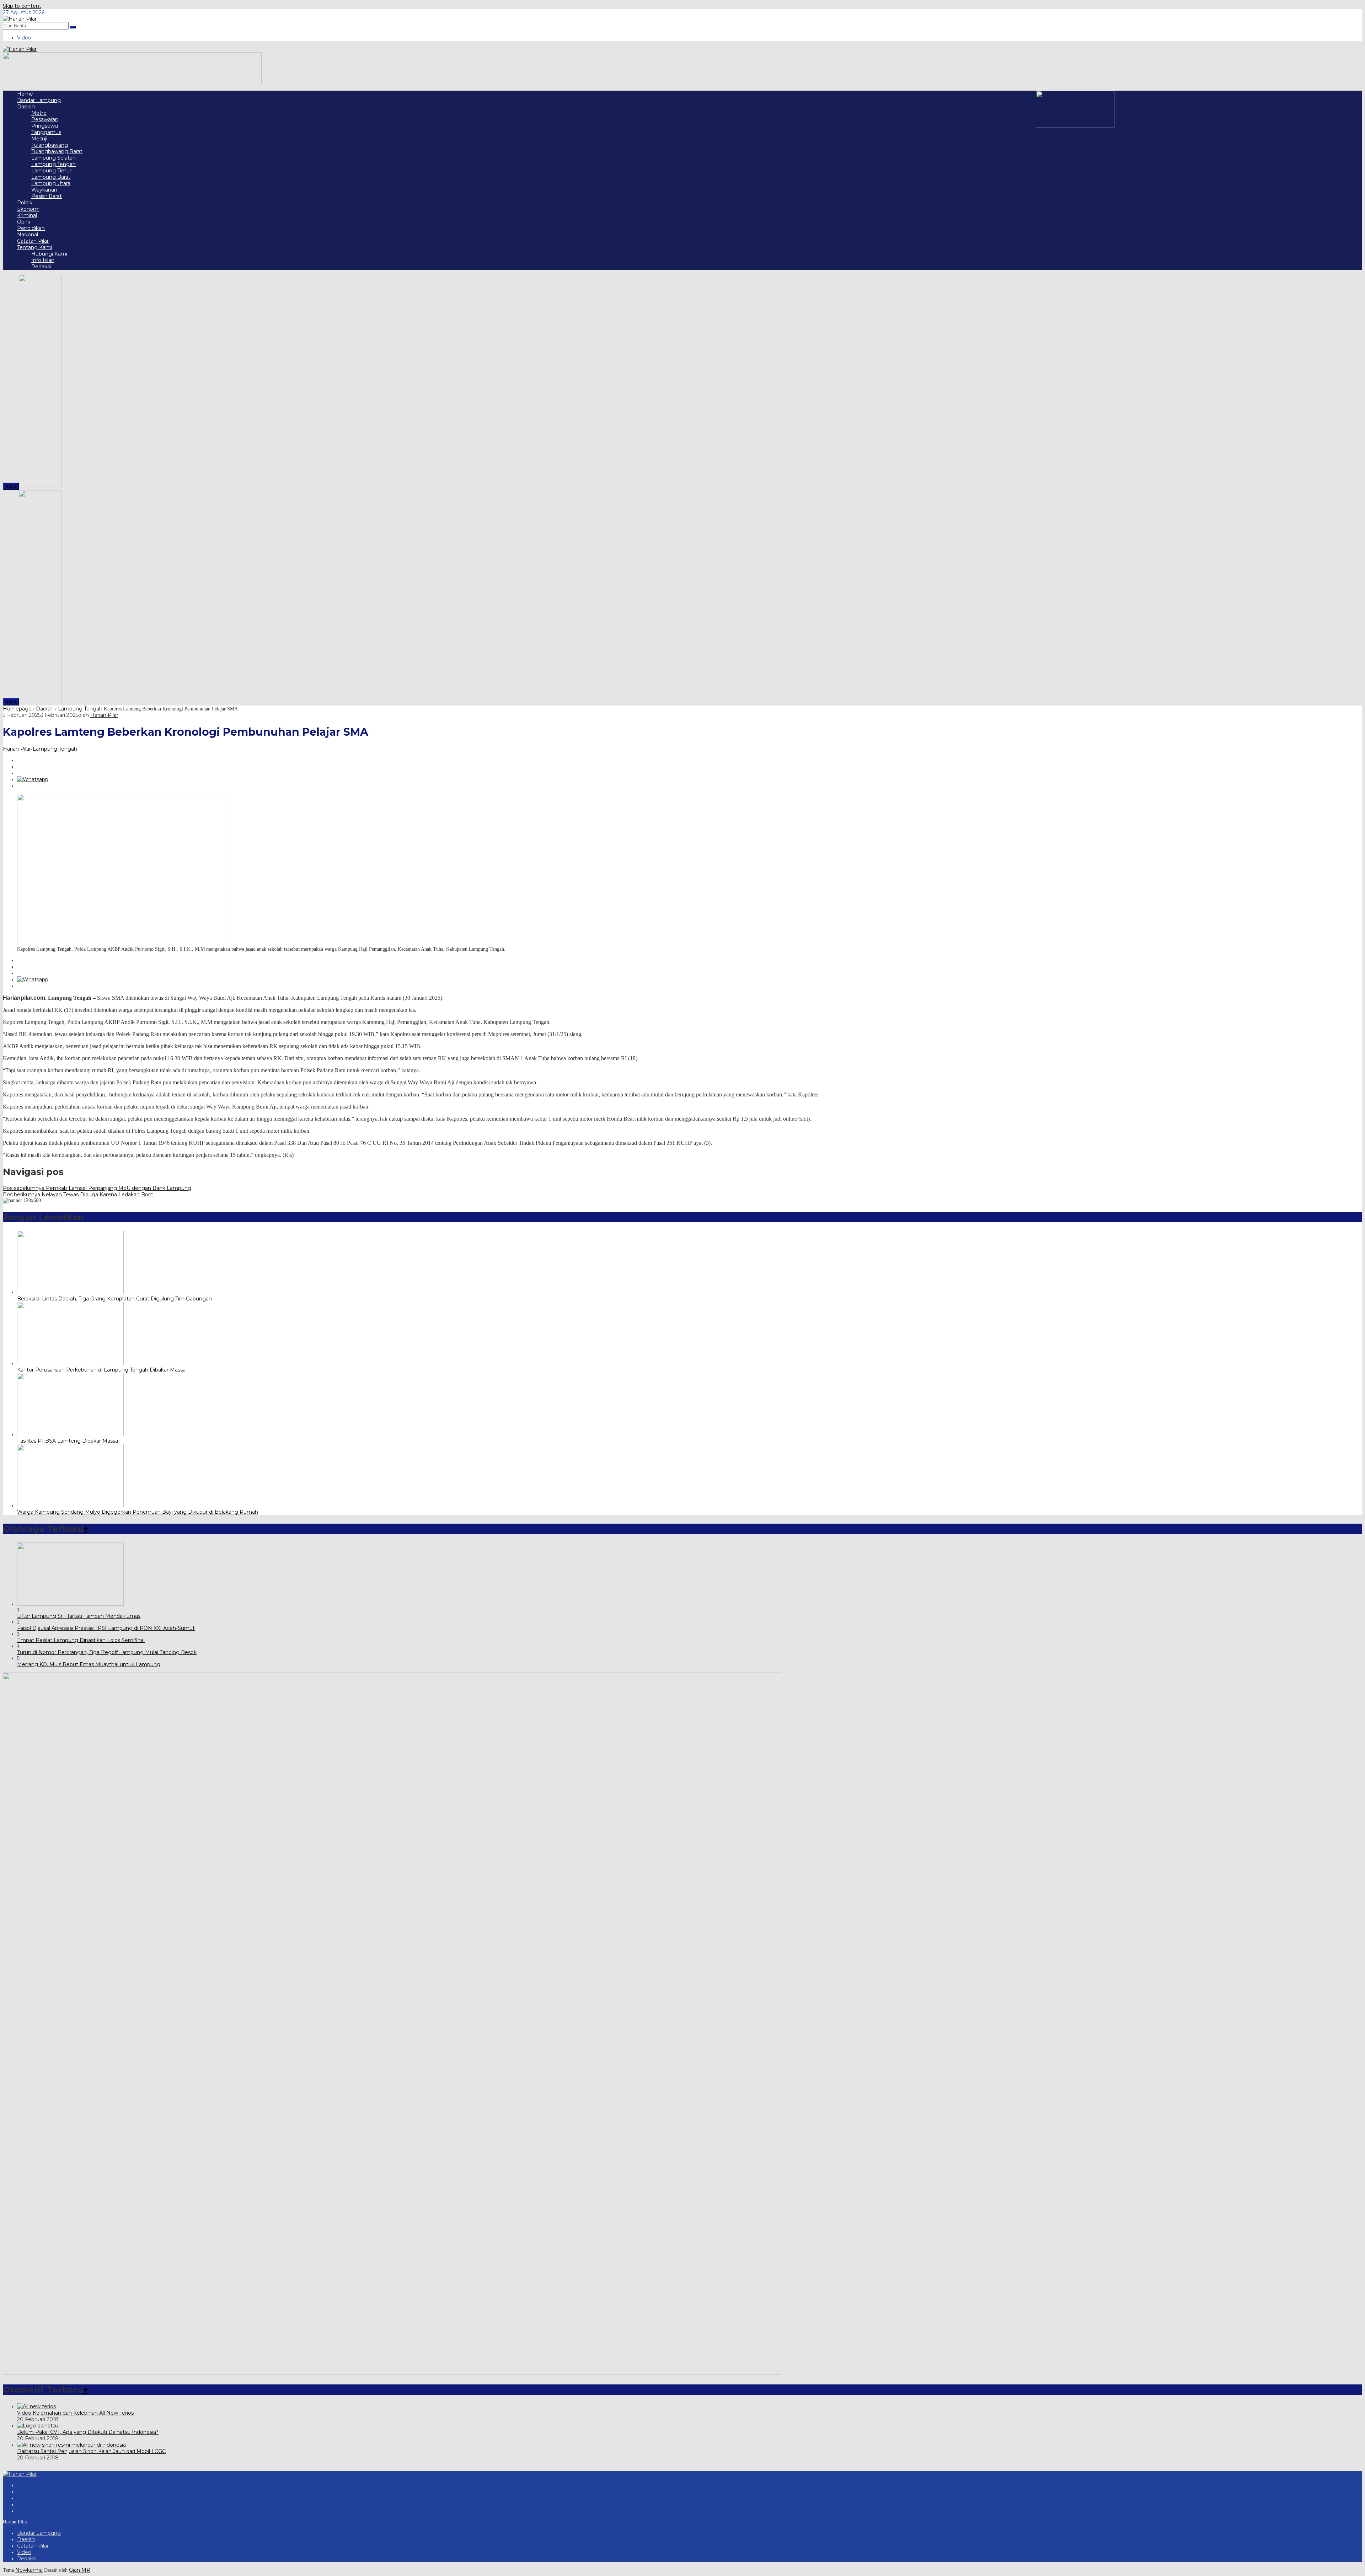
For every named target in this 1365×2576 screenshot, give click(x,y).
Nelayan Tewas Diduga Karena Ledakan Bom (78, 1195)
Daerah (26, 2539)
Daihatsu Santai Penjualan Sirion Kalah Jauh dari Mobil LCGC (91, 2451)
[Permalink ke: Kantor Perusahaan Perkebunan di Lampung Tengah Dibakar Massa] (70, 1363)
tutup (11, 486)
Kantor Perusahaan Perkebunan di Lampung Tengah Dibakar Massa (101, 1370)
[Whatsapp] (33, 779)
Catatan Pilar (33, 2546)
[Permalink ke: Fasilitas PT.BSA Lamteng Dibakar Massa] (70, 1434)
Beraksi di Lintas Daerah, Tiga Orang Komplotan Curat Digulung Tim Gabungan (114, 1299)
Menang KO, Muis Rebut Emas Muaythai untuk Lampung (89, 1664)
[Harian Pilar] (20, 19)
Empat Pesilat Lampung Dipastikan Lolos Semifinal (81, 1640)
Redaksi (27, 2559)
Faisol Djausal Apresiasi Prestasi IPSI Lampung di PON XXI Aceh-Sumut (106, 1628)
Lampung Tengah (55, 749)
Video (24, 2552)
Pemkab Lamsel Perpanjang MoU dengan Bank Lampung (97, 1188)
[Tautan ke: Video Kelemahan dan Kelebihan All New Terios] (36, 2406)
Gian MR (80, 2570)
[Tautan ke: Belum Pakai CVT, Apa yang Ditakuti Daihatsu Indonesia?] (38, 2426)
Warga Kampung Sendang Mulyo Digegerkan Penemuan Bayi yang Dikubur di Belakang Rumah (138, 1512)
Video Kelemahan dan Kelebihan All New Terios (75, 2413)
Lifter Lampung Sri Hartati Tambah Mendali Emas (79, 1616)
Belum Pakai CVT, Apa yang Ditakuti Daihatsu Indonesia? (88, 2432)
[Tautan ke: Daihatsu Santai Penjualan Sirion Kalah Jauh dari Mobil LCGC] (71, 2445)
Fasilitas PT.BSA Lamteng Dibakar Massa (68, 1441)
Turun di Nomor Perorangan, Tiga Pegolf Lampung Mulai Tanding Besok (107, 1652)
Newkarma (29, 2570)
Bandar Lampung (39, 2533)
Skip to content (22, 6)
